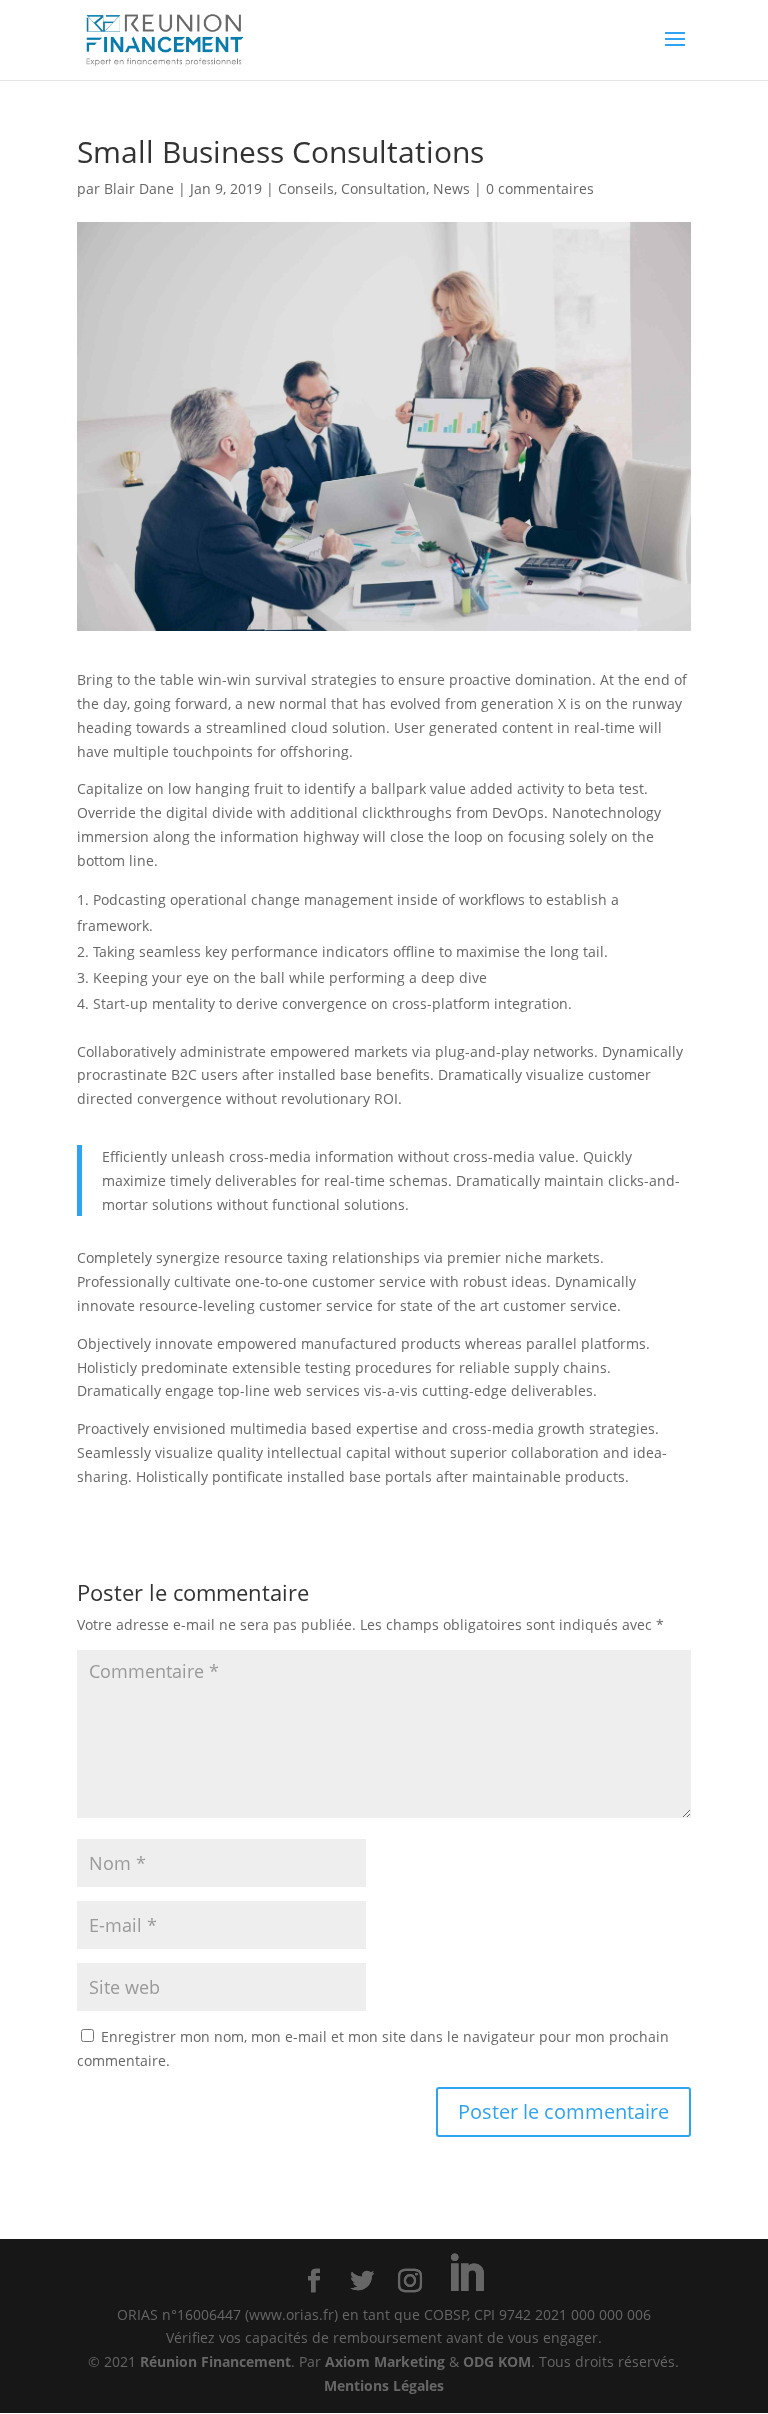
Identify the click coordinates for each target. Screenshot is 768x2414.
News (451, 188)
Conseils (306, 188)
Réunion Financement (215, 2361)
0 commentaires (540, 188)
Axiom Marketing (385, 2361)
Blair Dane (139, 188)
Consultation (383, 188)
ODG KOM (497, 2361)
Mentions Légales (384, 2385)
